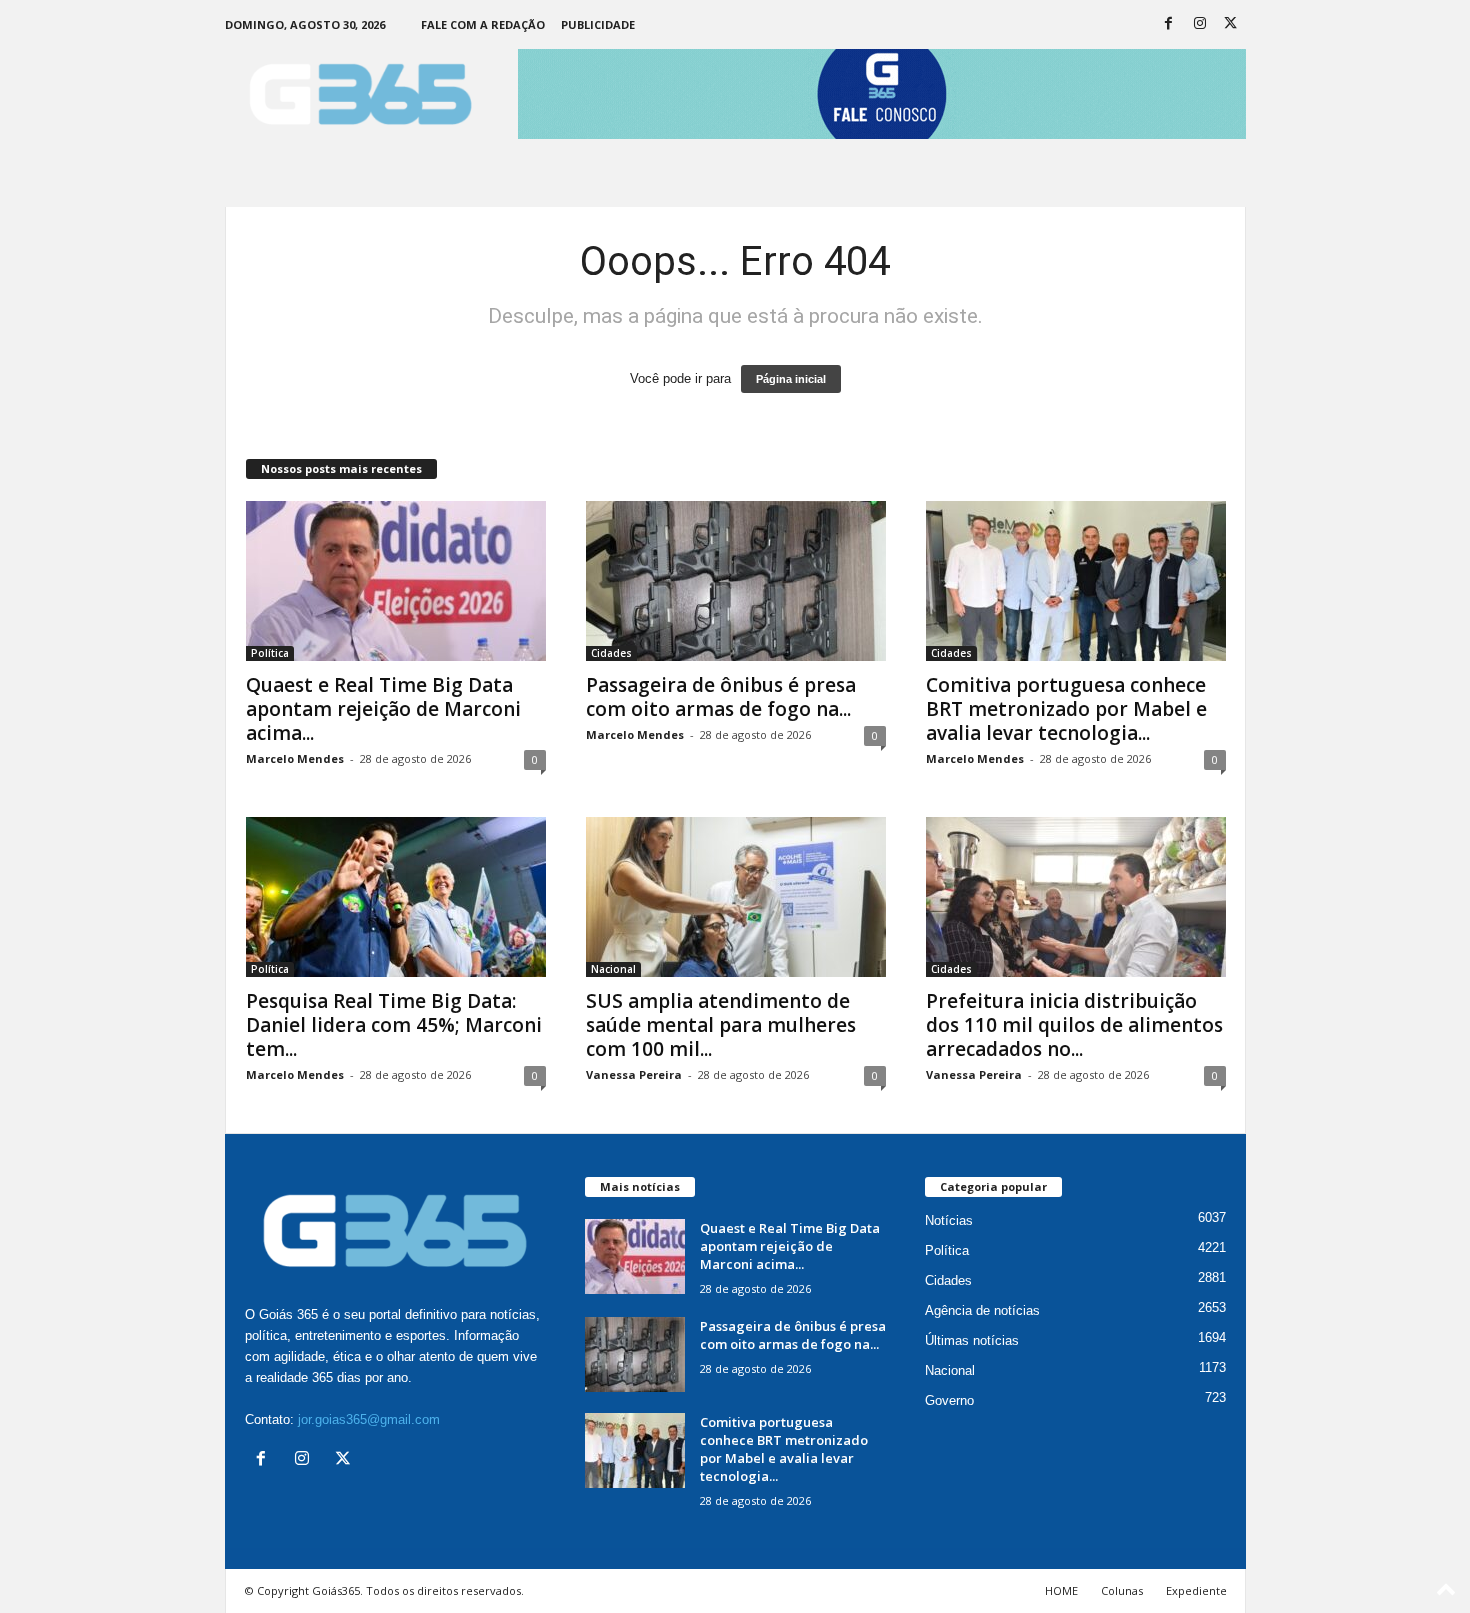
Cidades (611, 653)
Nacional (613, 969)
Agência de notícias (982, 1310)
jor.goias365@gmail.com (369, 1419)
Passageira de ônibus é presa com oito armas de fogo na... (721, 697)
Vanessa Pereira (634, 1074)
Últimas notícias (972, 1340)
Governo (949, 1400)
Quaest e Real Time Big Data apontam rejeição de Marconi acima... (383, 709)
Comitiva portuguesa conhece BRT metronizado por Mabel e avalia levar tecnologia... (1066, 709)
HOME (1061, 1590)
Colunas (1122, 1590)
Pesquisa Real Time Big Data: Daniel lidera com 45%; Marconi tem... (394, 1025)
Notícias (949, 1220)
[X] (1231, 24)
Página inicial (791, 379)
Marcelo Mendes (295, 758)
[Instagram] (1200, 24)
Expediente (1196, 1590)
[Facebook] (1169, 24)
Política (270, 653)
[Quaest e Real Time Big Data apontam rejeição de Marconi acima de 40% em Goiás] (396, 581)
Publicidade (598, 24)
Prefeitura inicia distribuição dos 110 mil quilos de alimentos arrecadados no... (1074, 1025)
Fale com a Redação (483, 24)
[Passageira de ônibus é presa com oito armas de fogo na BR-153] (736, 581)
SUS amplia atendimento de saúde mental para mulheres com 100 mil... (721, 1025)
